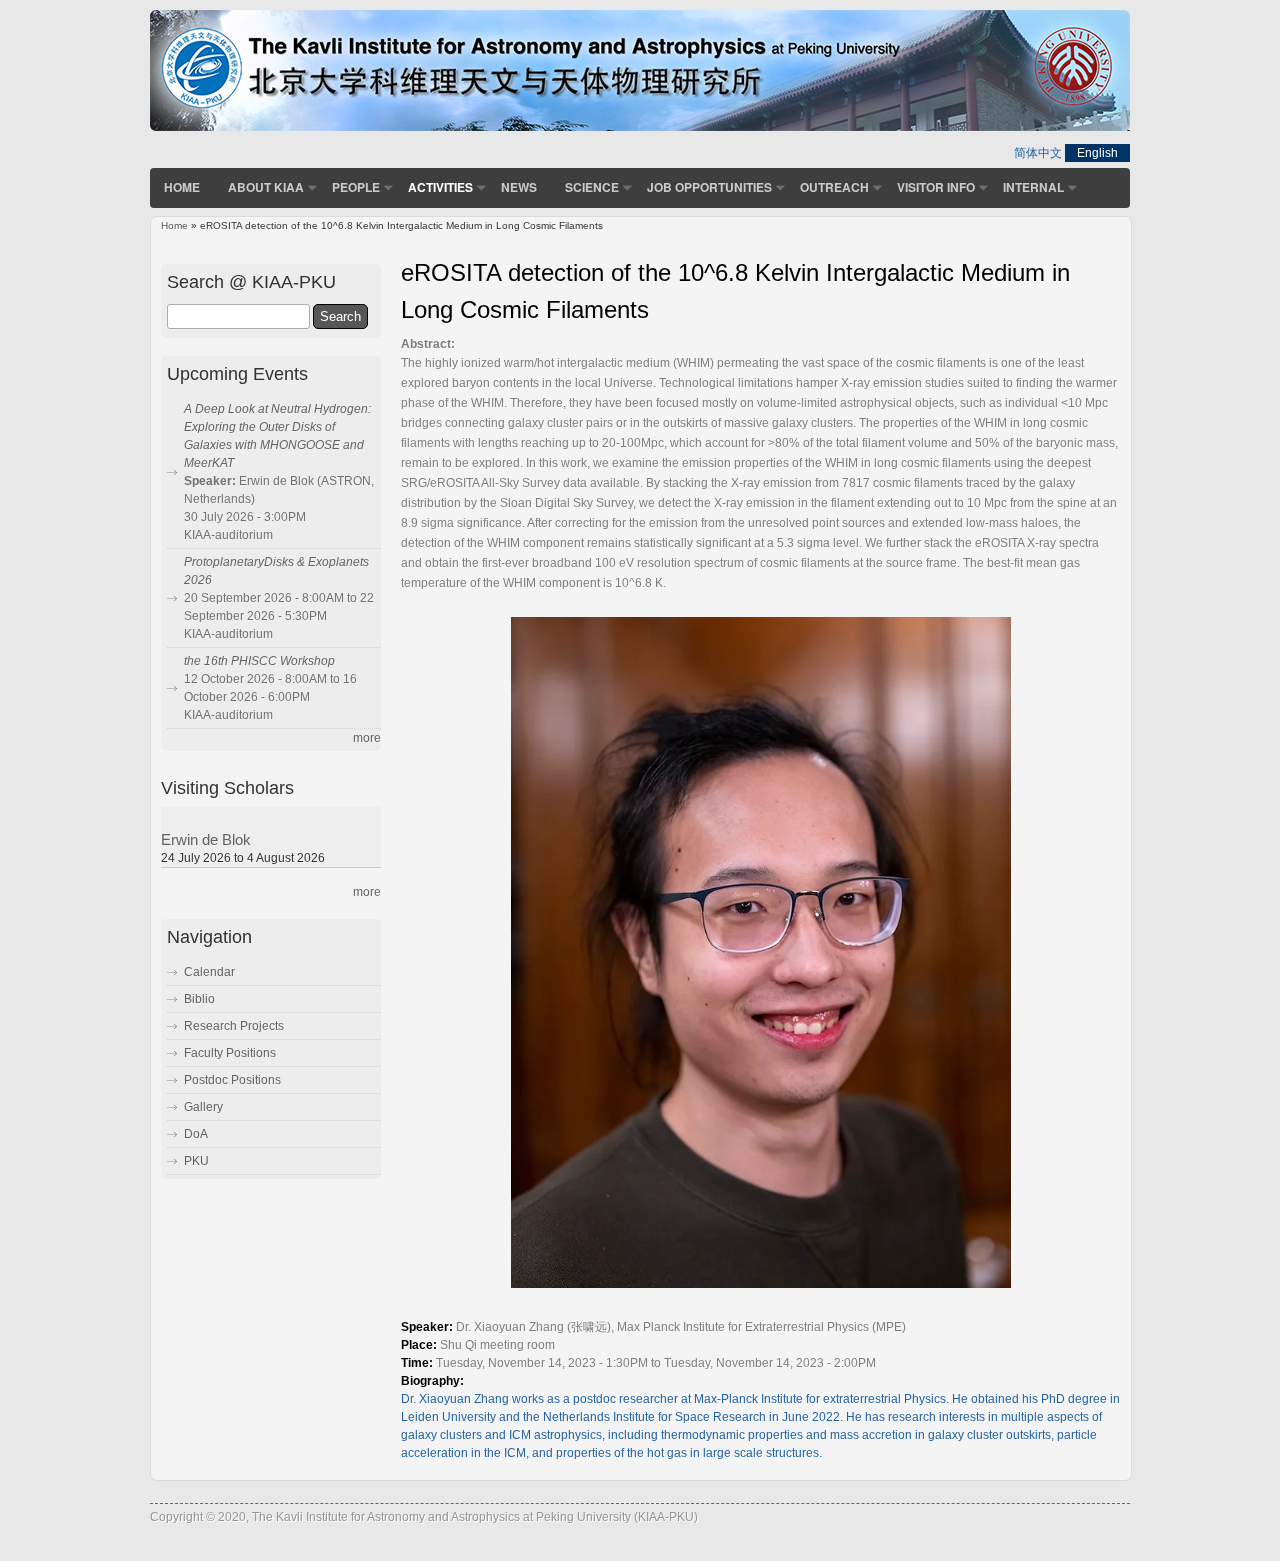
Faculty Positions (230, 1053)
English (1097, 153)
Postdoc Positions (232, 1080)
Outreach (834, 187)
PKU (196, 1161)
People (356, 187)
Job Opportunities (709, 187)
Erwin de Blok (206, 840)
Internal (1033, 187)
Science (592, 187)
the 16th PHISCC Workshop (259, 661)
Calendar (209, 972)
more (367, 738)
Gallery (203, 1107)
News (519, 187)
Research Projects (234, 1026)
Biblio (199, 999)
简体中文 (1038, 153)
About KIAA (266, 187)
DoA (196, 1134)
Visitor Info (936, 187)
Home (182, 187)
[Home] (640, 127)
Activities (440, 187)
